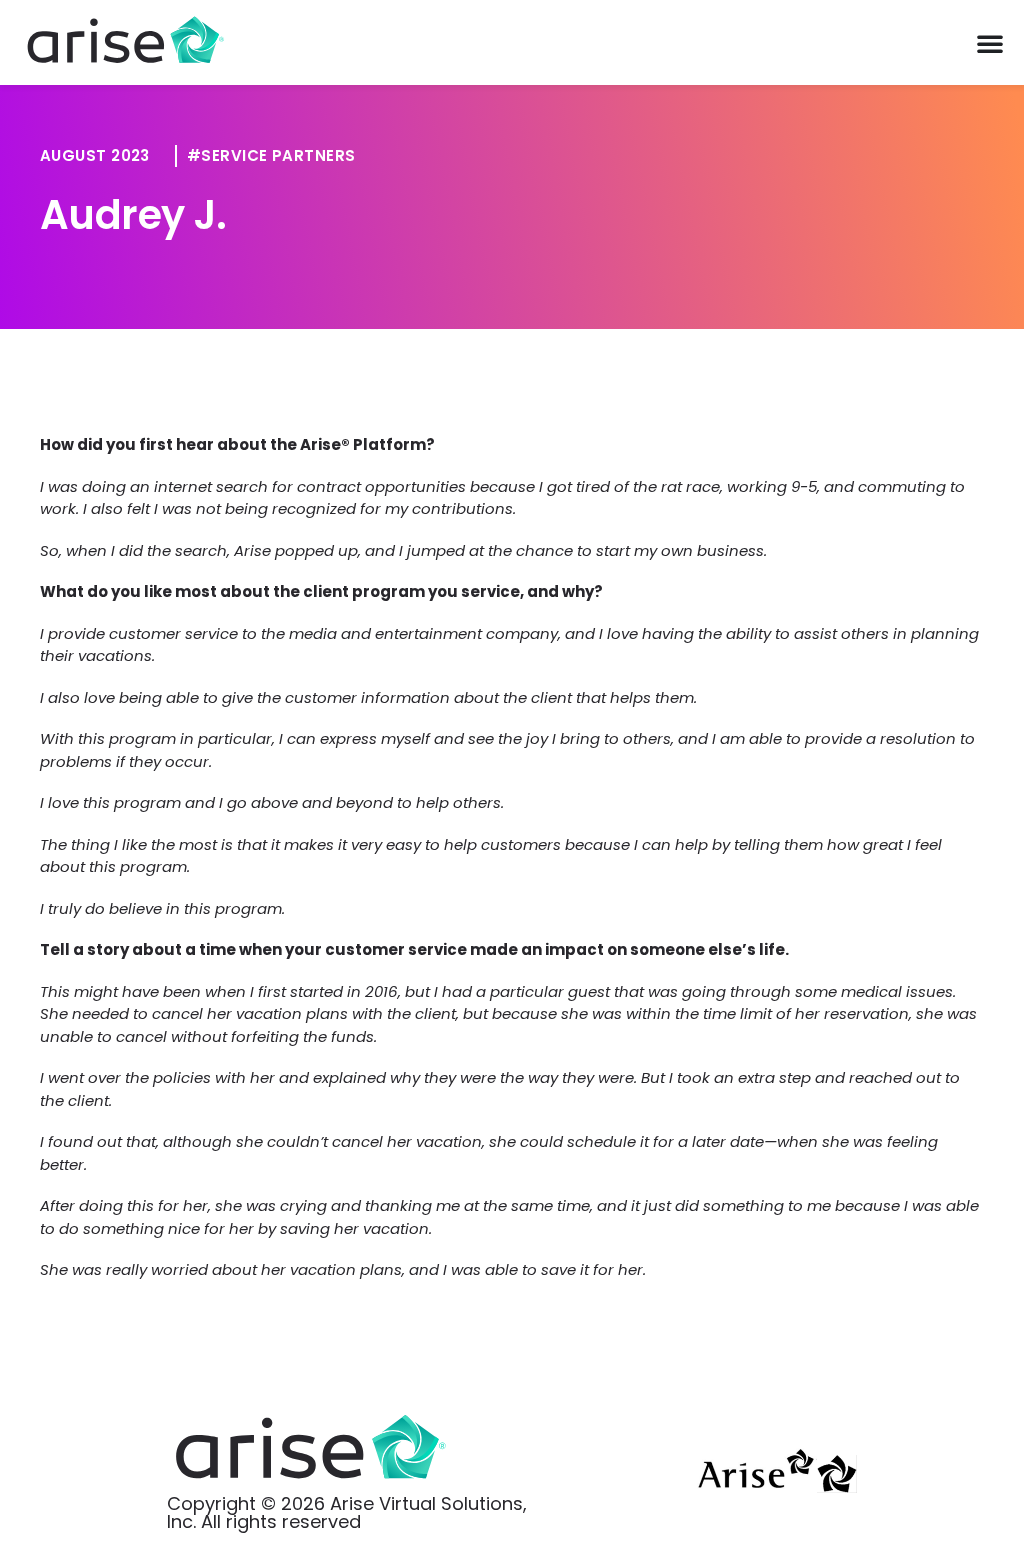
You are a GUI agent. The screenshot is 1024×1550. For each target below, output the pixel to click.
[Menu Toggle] (990, 43)
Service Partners (278, 155)
